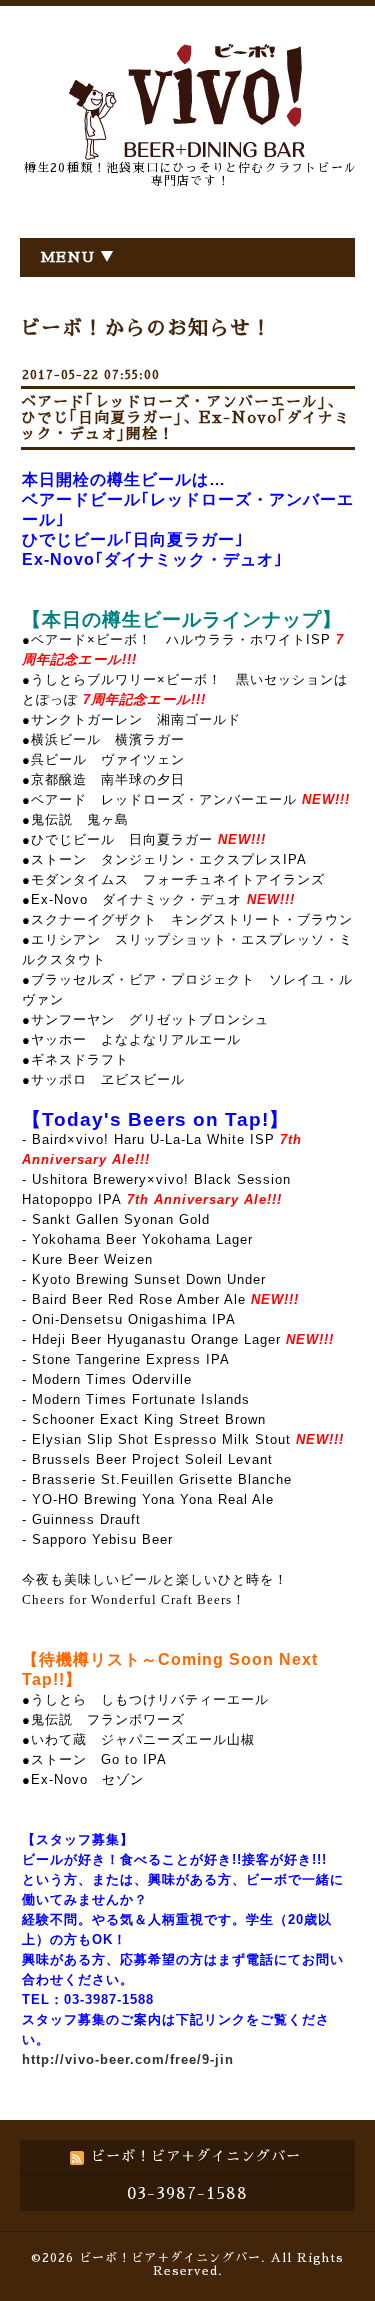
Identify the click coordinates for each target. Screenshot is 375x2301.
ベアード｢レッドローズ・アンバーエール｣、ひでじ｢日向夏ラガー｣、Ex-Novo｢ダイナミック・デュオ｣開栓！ (185, 417)
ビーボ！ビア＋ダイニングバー (170, 2258)
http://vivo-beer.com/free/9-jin (128, 2059)
